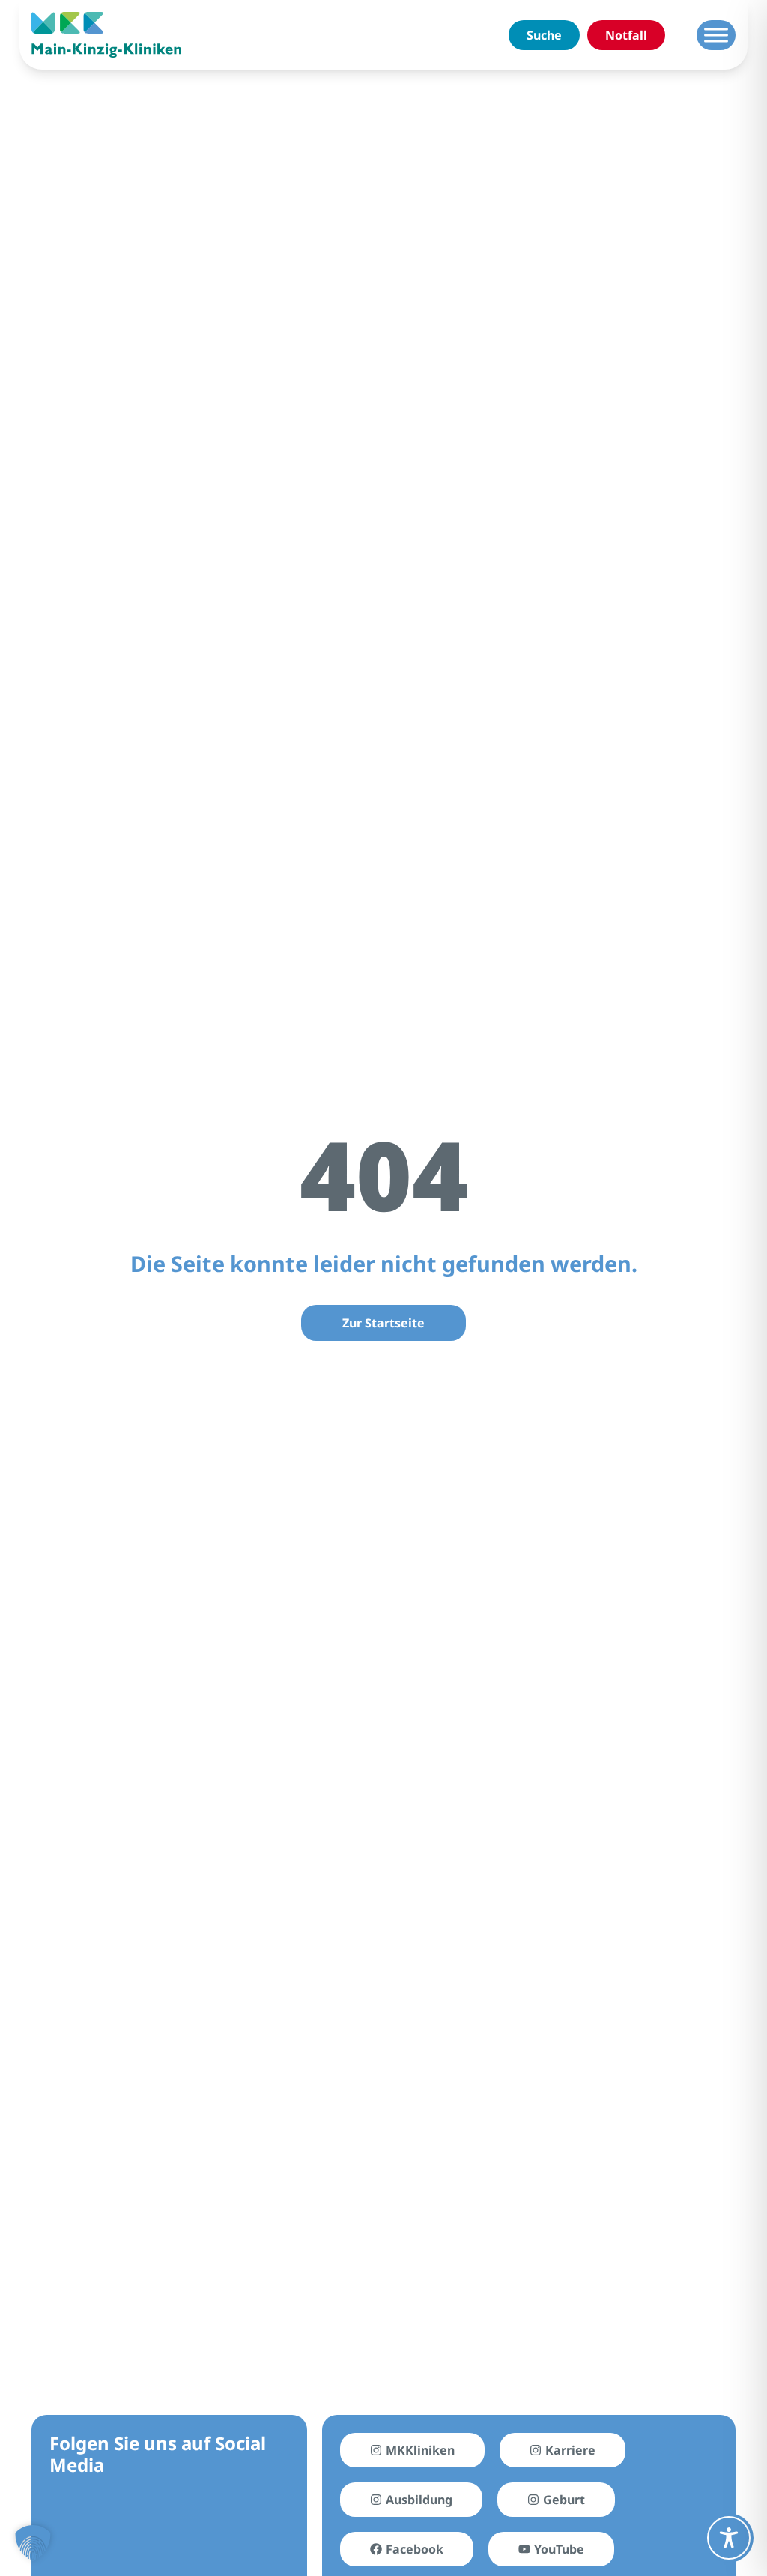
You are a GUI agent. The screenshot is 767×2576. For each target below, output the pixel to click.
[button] (33, 2543)
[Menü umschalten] (716, 35)
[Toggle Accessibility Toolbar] (729, 2538)
